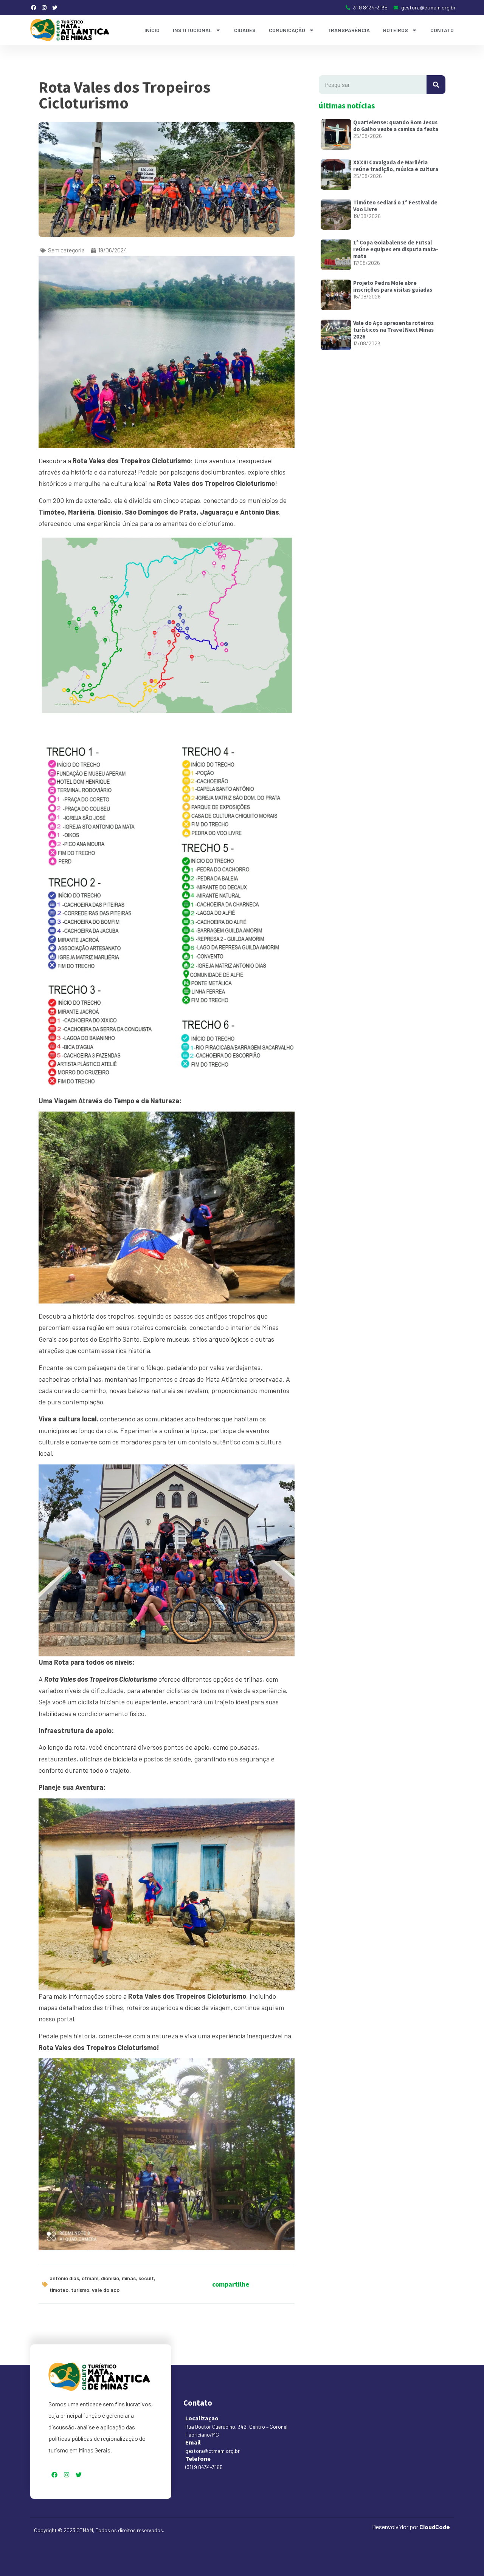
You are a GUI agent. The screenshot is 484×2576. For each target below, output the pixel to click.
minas (129, 2278)
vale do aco (106, 2290)
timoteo (59, 2290)
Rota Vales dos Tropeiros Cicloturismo (216, 483)
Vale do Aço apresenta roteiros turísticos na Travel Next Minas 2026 (393, 330)
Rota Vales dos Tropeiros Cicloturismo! (99, 2047)
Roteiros (396, 30)
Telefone (198, 2458)
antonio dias (64, 2278)
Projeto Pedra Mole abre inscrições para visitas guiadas (393, 286)
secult (146, 2278)
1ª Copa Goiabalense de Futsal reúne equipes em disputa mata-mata (396, 249)
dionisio (110, 2278)
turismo (80, 2290)
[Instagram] (44, 8)
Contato (442, 30)
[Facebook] (34, 8)
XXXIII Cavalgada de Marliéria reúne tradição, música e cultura (396, 166)
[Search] (436, 85)
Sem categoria (66, 250)
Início (152, 30)
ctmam (90, 2278)
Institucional (192, 30)
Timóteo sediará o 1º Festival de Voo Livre (395, 206)
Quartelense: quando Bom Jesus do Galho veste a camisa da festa (396, 126)
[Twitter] (55, 8)
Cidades (245, 30)
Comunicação (287, 30)
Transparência (349, 30)
